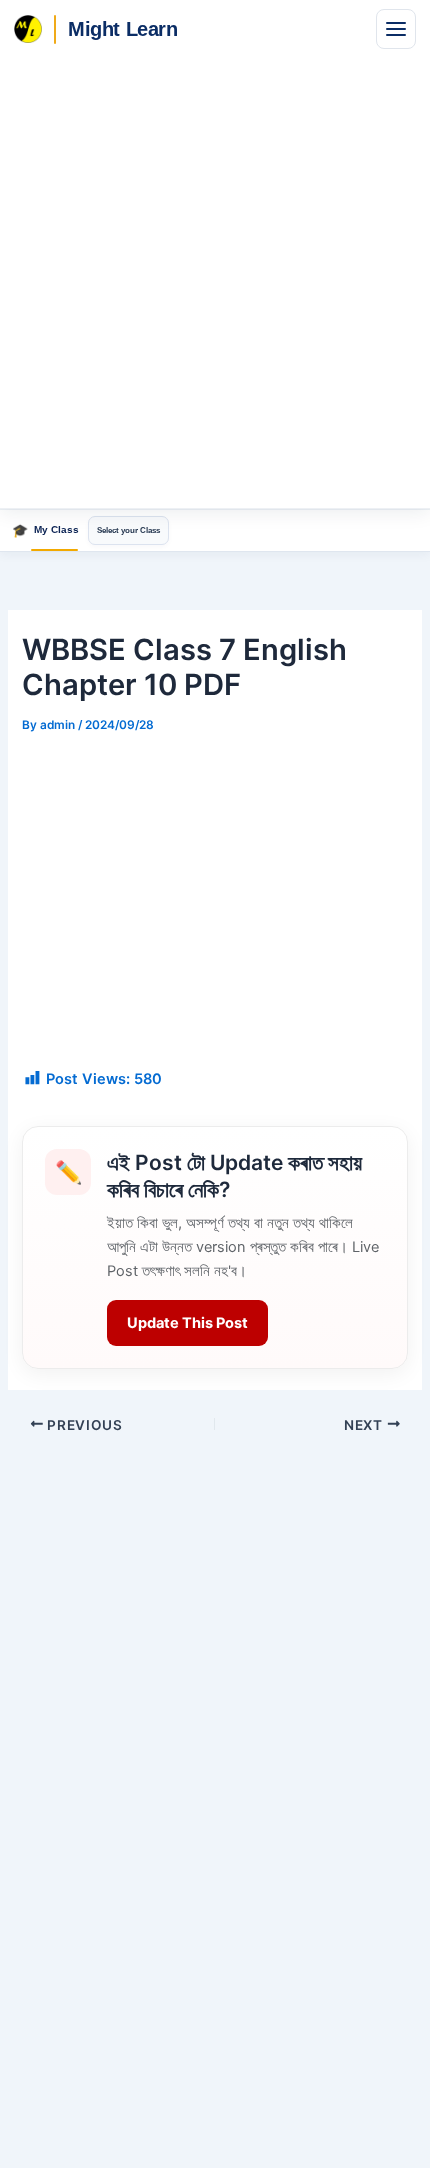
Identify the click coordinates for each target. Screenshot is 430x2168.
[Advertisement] (215, 283)
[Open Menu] (396, 29)
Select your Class (128, 530)
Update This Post (187, 1323)
